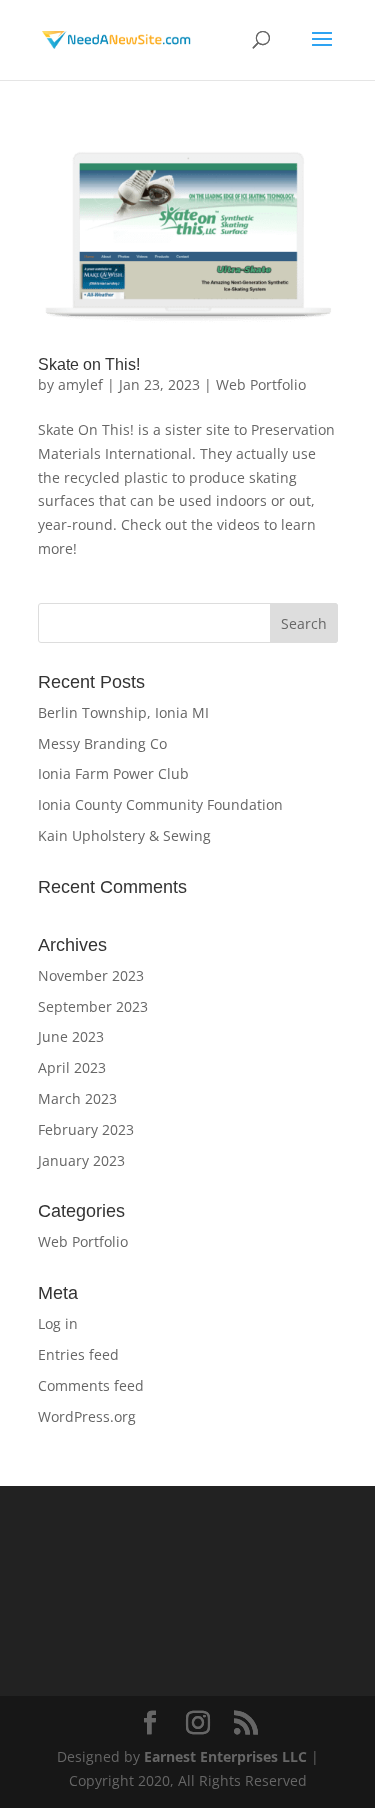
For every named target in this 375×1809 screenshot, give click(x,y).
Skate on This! (89, 364)
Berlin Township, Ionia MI (123, 712)
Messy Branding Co (102, 743)
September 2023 (93, 1006)
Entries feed (78, 1354)
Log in (58, 1323)
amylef (80, 384)
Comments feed (91, 1385)
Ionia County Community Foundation (160, 804)
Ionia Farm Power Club (113, 773)
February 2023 (86, 1129)
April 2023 (72, 1067)
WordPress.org (87, 1416)
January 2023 (81, 1160)
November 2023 (91, 975)
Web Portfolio (261, 384)
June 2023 (71, 1036)
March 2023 (77, 1098)
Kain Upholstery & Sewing (124, 835)
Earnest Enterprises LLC (225, 1756)
